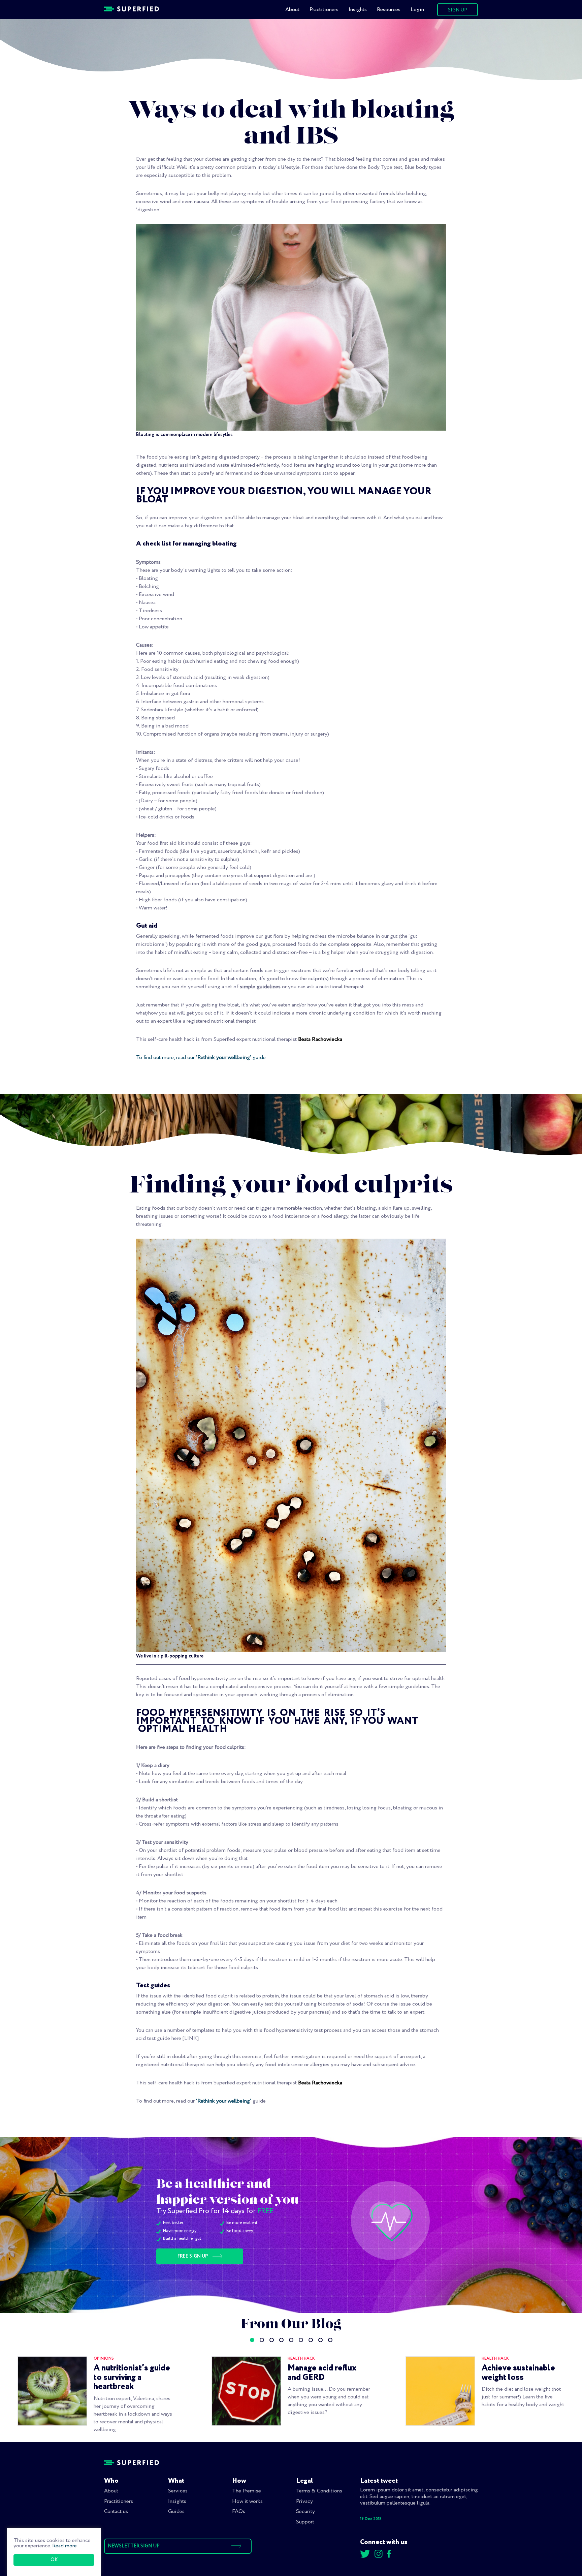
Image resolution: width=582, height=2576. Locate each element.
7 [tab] (311, 2340)
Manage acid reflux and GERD (322, 2373)
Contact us (116, 2511)
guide (258, 1058)
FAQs (239, 2511)
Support (305, 2522)
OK (54, 2560)
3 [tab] (272, 2340)
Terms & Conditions (319, 2491)
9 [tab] (330, 2340)
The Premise (247, 2491)
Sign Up (458, 10)
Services (178, 2491)
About (292, 10)
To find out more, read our (166, 1058)
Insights (358, 10)
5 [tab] (291, 2340)
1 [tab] (252, 2340)
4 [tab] (281, 2340)
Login (417, 10)
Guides (176, 2511)
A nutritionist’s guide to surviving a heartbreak (132, 2377)
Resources (389, 10)
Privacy (304, 2501)
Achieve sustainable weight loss (518, 2373)
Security (305, 2511)
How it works (247, 2501)
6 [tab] (301, 2340)
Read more (64, 2546)
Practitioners (324, 10)
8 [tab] (320, 2340)
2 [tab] (262, 2340)
